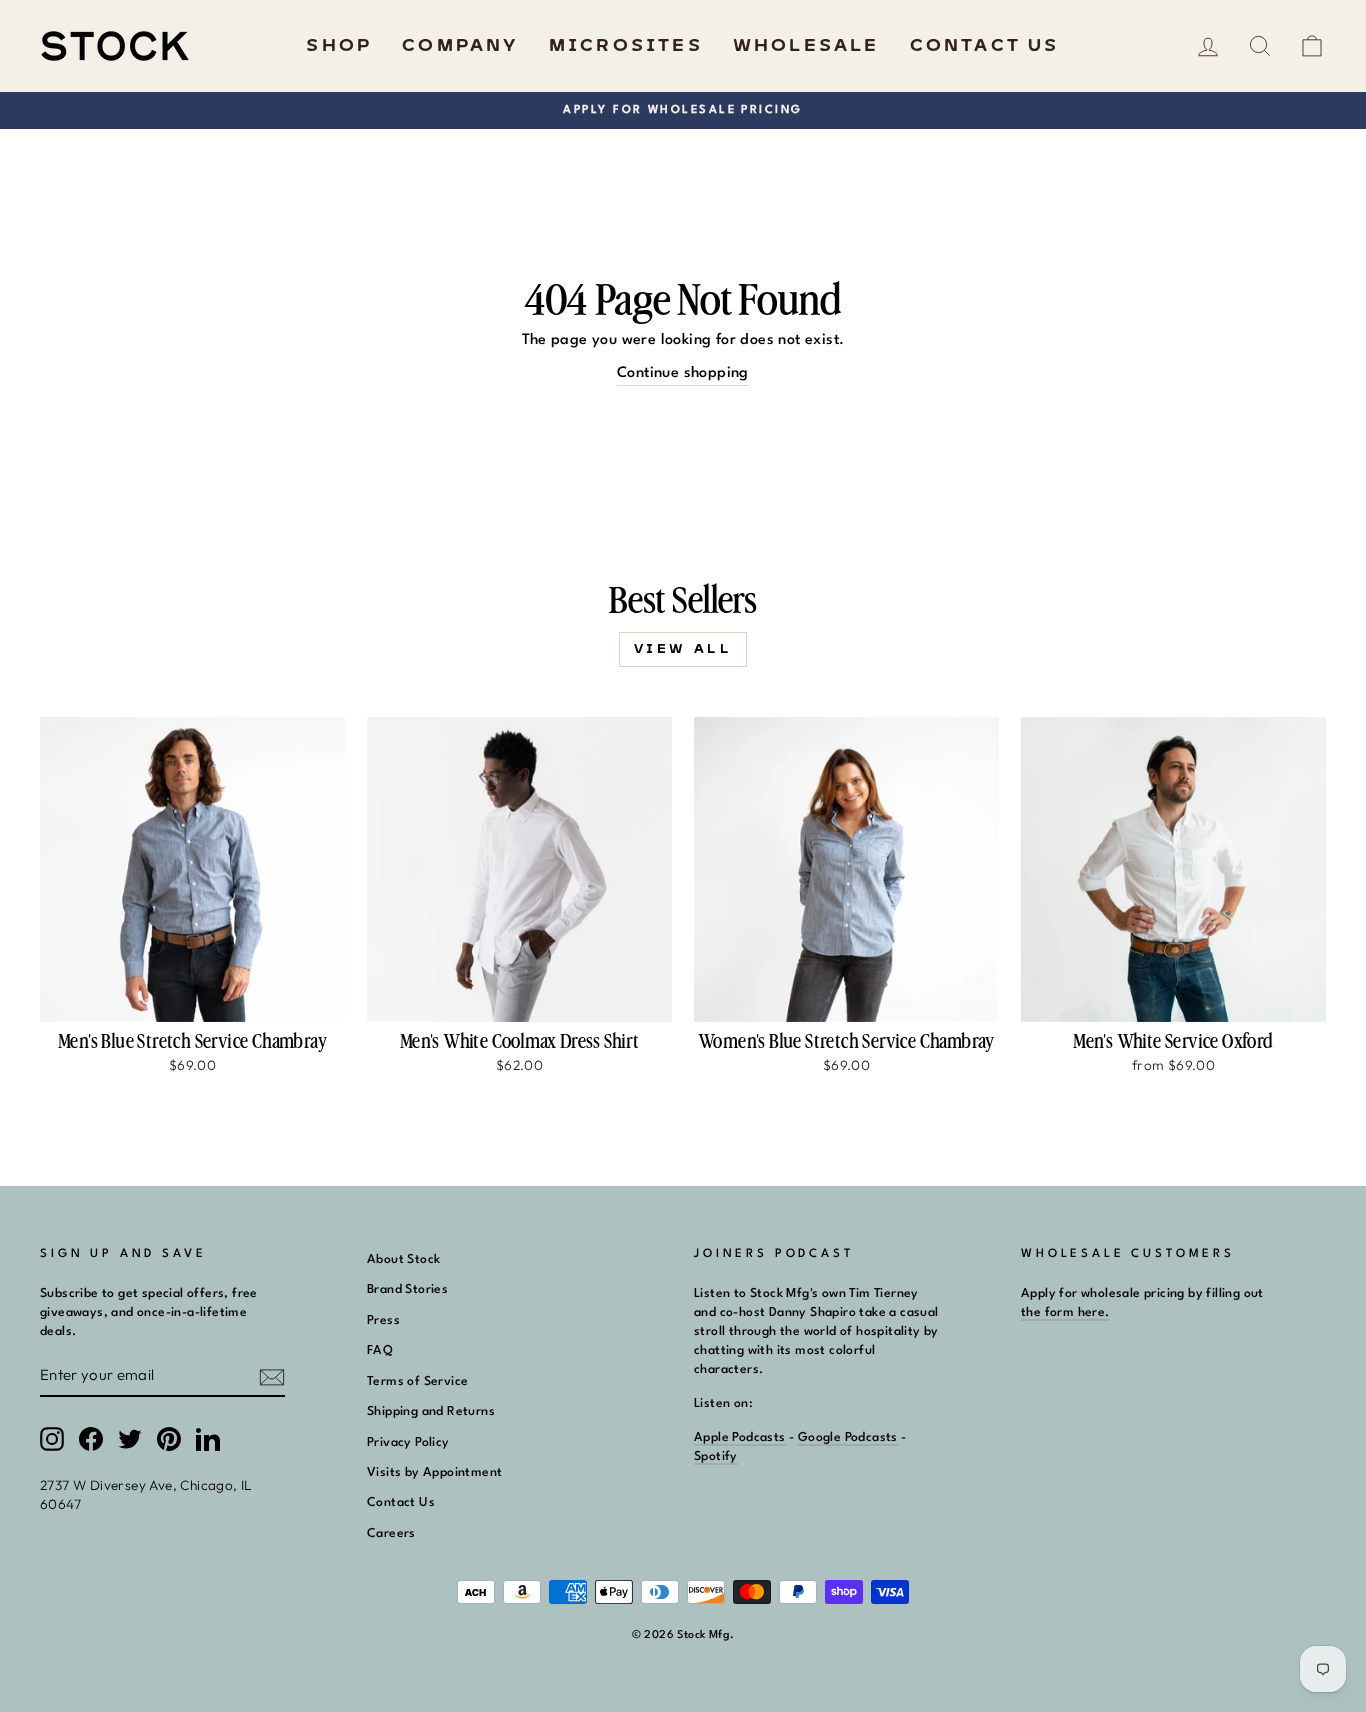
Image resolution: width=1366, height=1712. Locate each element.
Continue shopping (683, 373)
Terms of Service (417, 1381)
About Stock (403, 1259)
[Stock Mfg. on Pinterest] (169, 1439)
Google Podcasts (848, 1437)
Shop (339, 46)
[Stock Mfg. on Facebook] (91, 1439)
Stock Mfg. (705, 1635)
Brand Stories (407, 1289)
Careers (391, 1533)
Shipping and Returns (431, 1411)
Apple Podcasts (740, 1437)
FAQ (380, 1350)
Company (460, 46)
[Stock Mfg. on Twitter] (130, 1439)
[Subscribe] (272, 1376)
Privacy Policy (408, 1442)
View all (683, 649)
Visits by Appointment (434, 1472)
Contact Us (985, 46)
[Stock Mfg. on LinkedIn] (208, 1439)
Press (383, 1320)
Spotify (716, 1456)
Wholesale (806, 46)
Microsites (626, 46)
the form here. (1065, 1312)
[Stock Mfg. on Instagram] (52, 1439)
